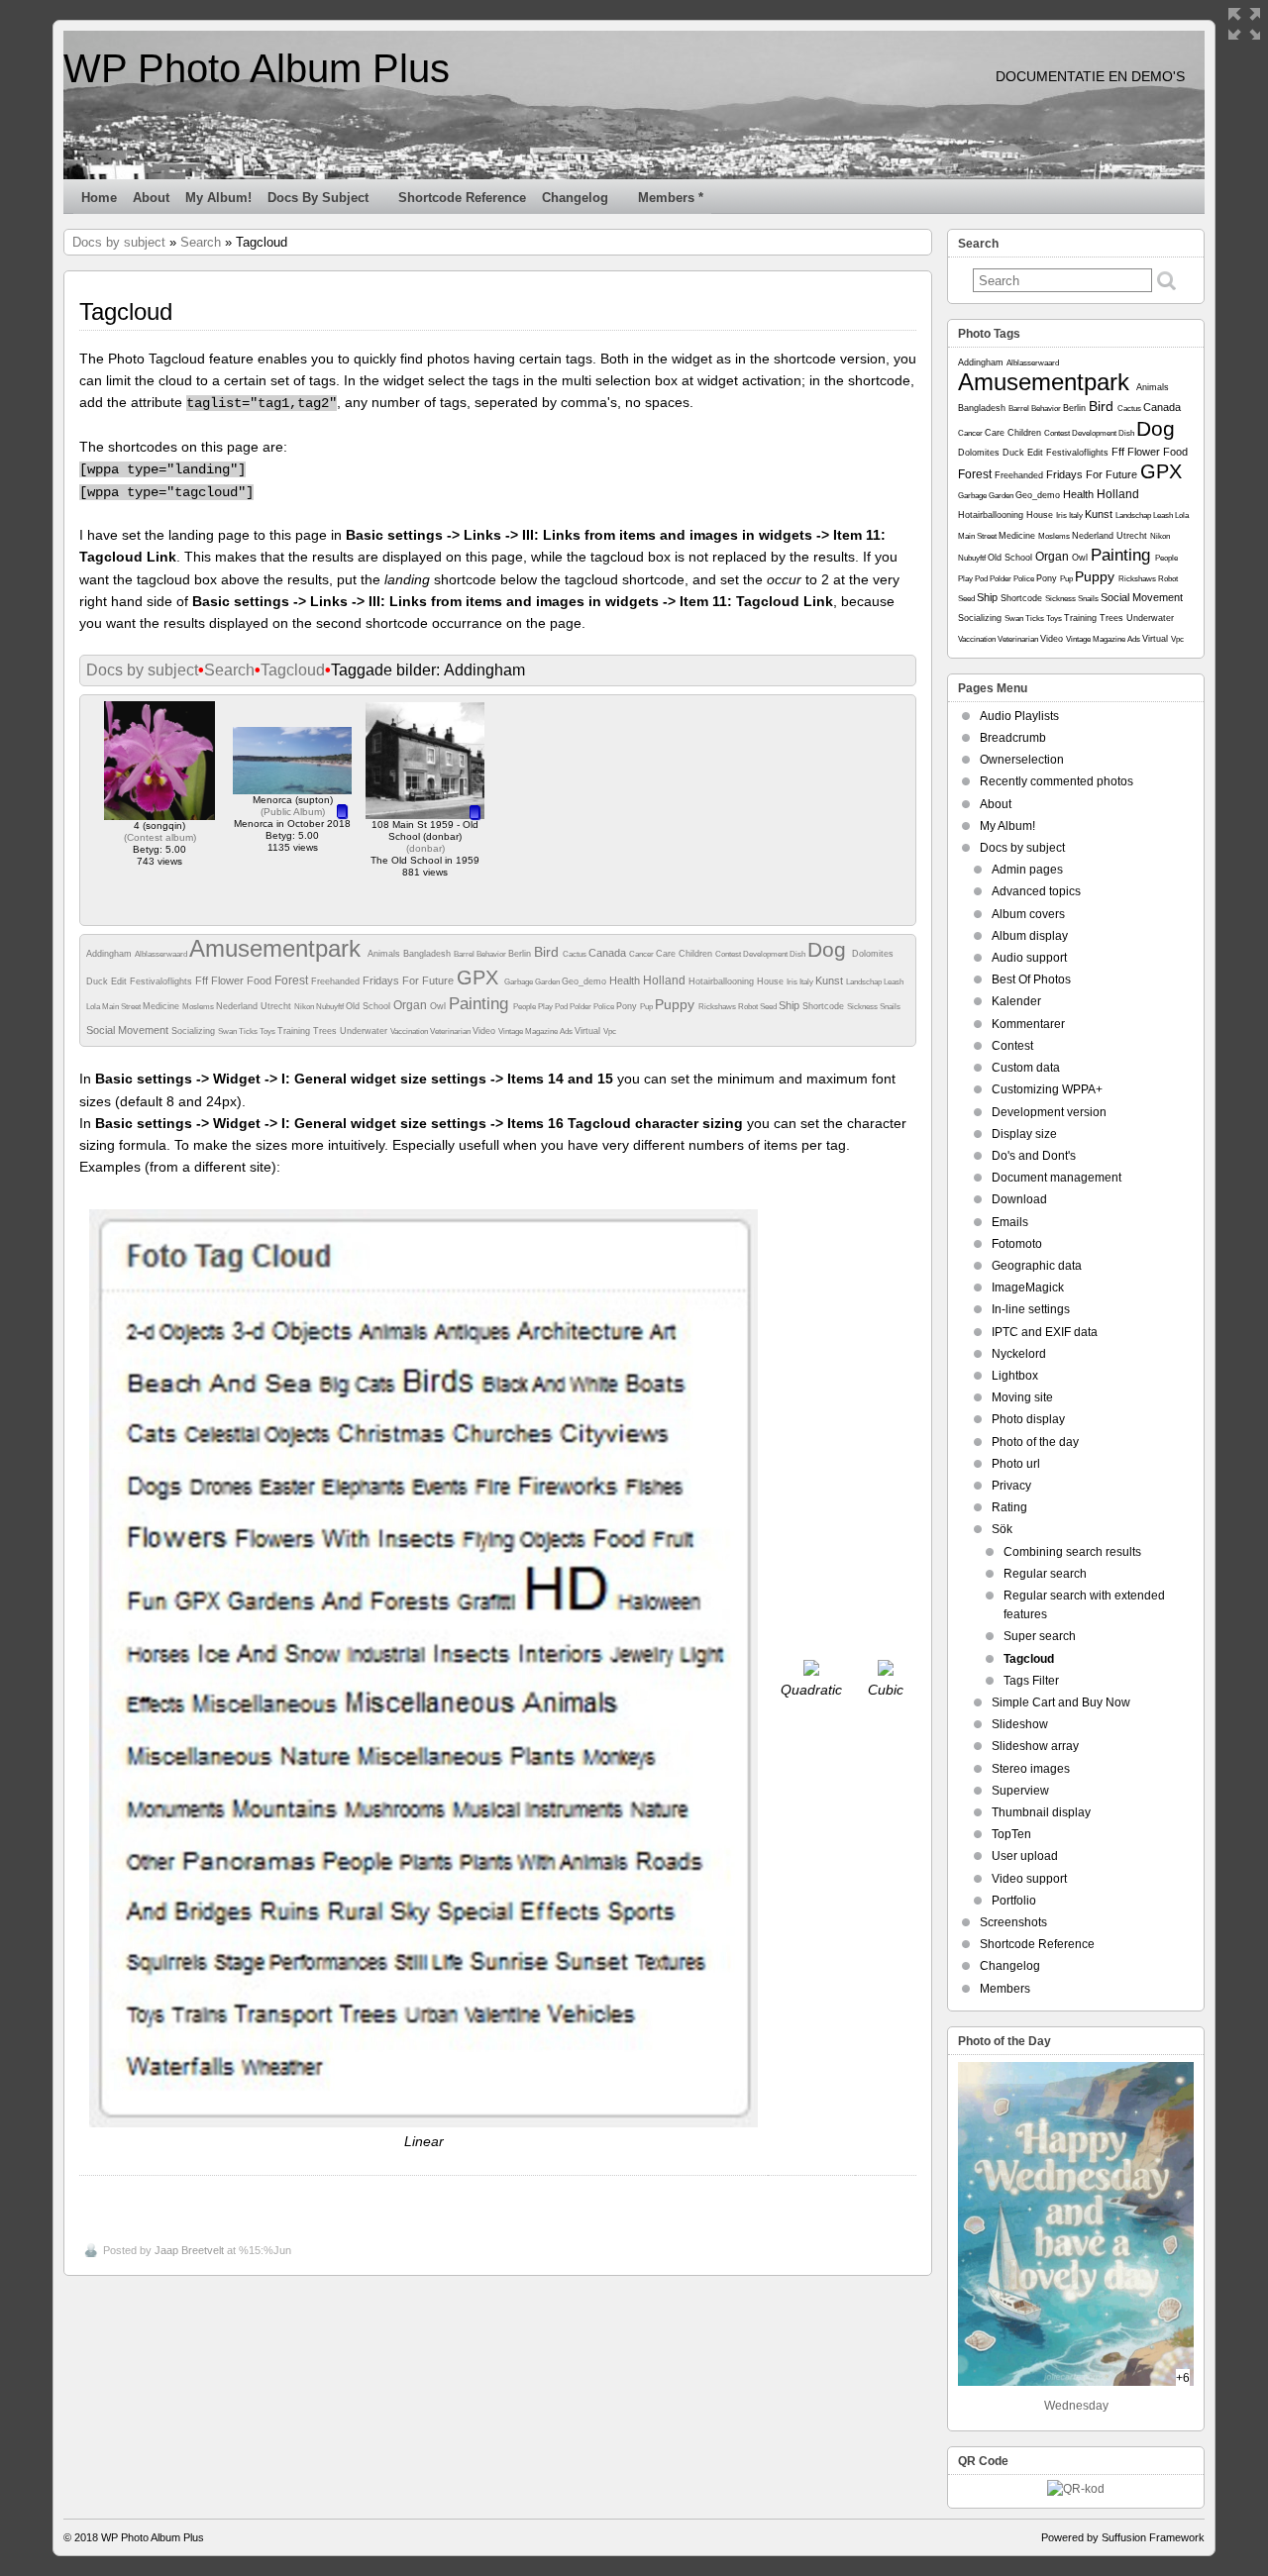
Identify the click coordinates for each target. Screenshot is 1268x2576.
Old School (370, 1006)
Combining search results (1072, 1552)
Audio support (1029, 958)
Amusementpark (278, 948)
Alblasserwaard (162, 954)
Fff (203, 980)
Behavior (492, 954)
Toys (268, 1031)
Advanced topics (1036, 891)
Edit (120, 981)
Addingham (110, 954)
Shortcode (825, 1006)
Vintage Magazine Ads (536, 1031)
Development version (1049, 1112)
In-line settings (1031, 1309)
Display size (1024, 1134)
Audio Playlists (1019, 716)
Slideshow (1020, 1724)
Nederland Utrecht (255, 1006)
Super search (1040, 1636)
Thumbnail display (1041, 1812)
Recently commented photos (1057, 781)
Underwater (365, 1031)
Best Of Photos (1031, 979)
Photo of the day (1035, 1442)
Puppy (677, 1004)
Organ (412, 1005)
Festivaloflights (162, 981)
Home (99, 198)
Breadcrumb (1013, 738)
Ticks (249, 1031)
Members (1005, 1989)
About (151, 198)
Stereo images (1031, 1769)
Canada (609, 953)
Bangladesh (428, 954)
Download (1019, 1199)
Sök (1002, 1529)
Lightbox (1015, 1376)
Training (295, 1031)
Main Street (122, 1007)
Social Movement (129, 1030)
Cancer (642, 954)
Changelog (575, 198)
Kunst (831, 980)
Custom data (1026, 1068)
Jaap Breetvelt (189, 2250)
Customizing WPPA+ (1047, 1089)
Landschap (865, 982)
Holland (666, 980)
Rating (1009, 1507)
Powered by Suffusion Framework (1123, 2537)
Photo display (1028, 1419)
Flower (229, 980)
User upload (1025, 1856)
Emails (1010, 1222)
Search (201, 242)
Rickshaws (718, 1007)
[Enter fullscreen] (1244, 24)
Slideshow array (1035, 1746)
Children (697, 954)
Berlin (521, 954)
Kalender (1016, 1001)
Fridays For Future (410, 980)
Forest (293, 980)
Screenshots (1013, 1922)
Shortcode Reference (462, 198)
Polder (581, 1007)
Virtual (589, 1031)
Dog (830, 949)
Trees (326, 1031)
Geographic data (1037, 1266)
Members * (671, 198)
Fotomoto (1017, 1244)
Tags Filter (1031, 1681)
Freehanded (337, 981)
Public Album (293, 812)
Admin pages (1027, 870)
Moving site (1022, 1397)
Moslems (199, 1007)
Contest (729, 954)
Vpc (610, 1031)
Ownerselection (1022, 760)
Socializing (195, 1031)
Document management (1057, 1178)
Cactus (576, 954)
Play (546, 1007)
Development (766, 954)
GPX (480, 978)
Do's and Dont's (1034, 1156)
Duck (99, 981)
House (772, 981)
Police (605, 1007)
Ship (791, 1005)
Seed (769, 1007)
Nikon (305, 1007)
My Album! (218, 198)
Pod (562, 1007)
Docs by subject (318, 198)
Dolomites (873, 954)
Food (261, 980)
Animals (385, 954)
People (526, 1007)
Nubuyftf (331, 1007)
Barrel (465, 954)
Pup (647, 1007)
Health (626, 980)
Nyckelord (1019, 1354)
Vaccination (410, 1031)
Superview (1020, 1791)
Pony (628, 1006)
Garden (548, 982)
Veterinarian (451, 1031)
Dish (798, 954)
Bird (548, 952)
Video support (1029, 1879)
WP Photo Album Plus (257, 68)
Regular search (1045, 1574)
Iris (793, 982)
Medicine (162, 1006)
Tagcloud (293, 670)
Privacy (1011, 1486)
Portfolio (1014, 1901)
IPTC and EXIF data (1045, 1332)
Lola (94, 1007)
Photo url (1016, 1464)
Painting (481, 1004)
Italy (807, 982)
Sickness (863, 1007)
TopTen (1011, 1834)
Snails (890, 1007)
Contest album (160, 837)
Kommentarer (1028, 1024)
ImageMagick (1028, 1288)
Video (485, 1031)
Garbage (520, 982)
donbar (425, 848)
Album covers (1028, 914)
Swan (228, 1031)
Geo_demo (585, 981)
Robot (749, 1007)
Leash (894, 982)
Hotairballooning (723, 981)
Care (667, 954)
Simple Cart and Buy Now (1061, 1702)
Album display (1030, 936)
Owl (439, 1006)
